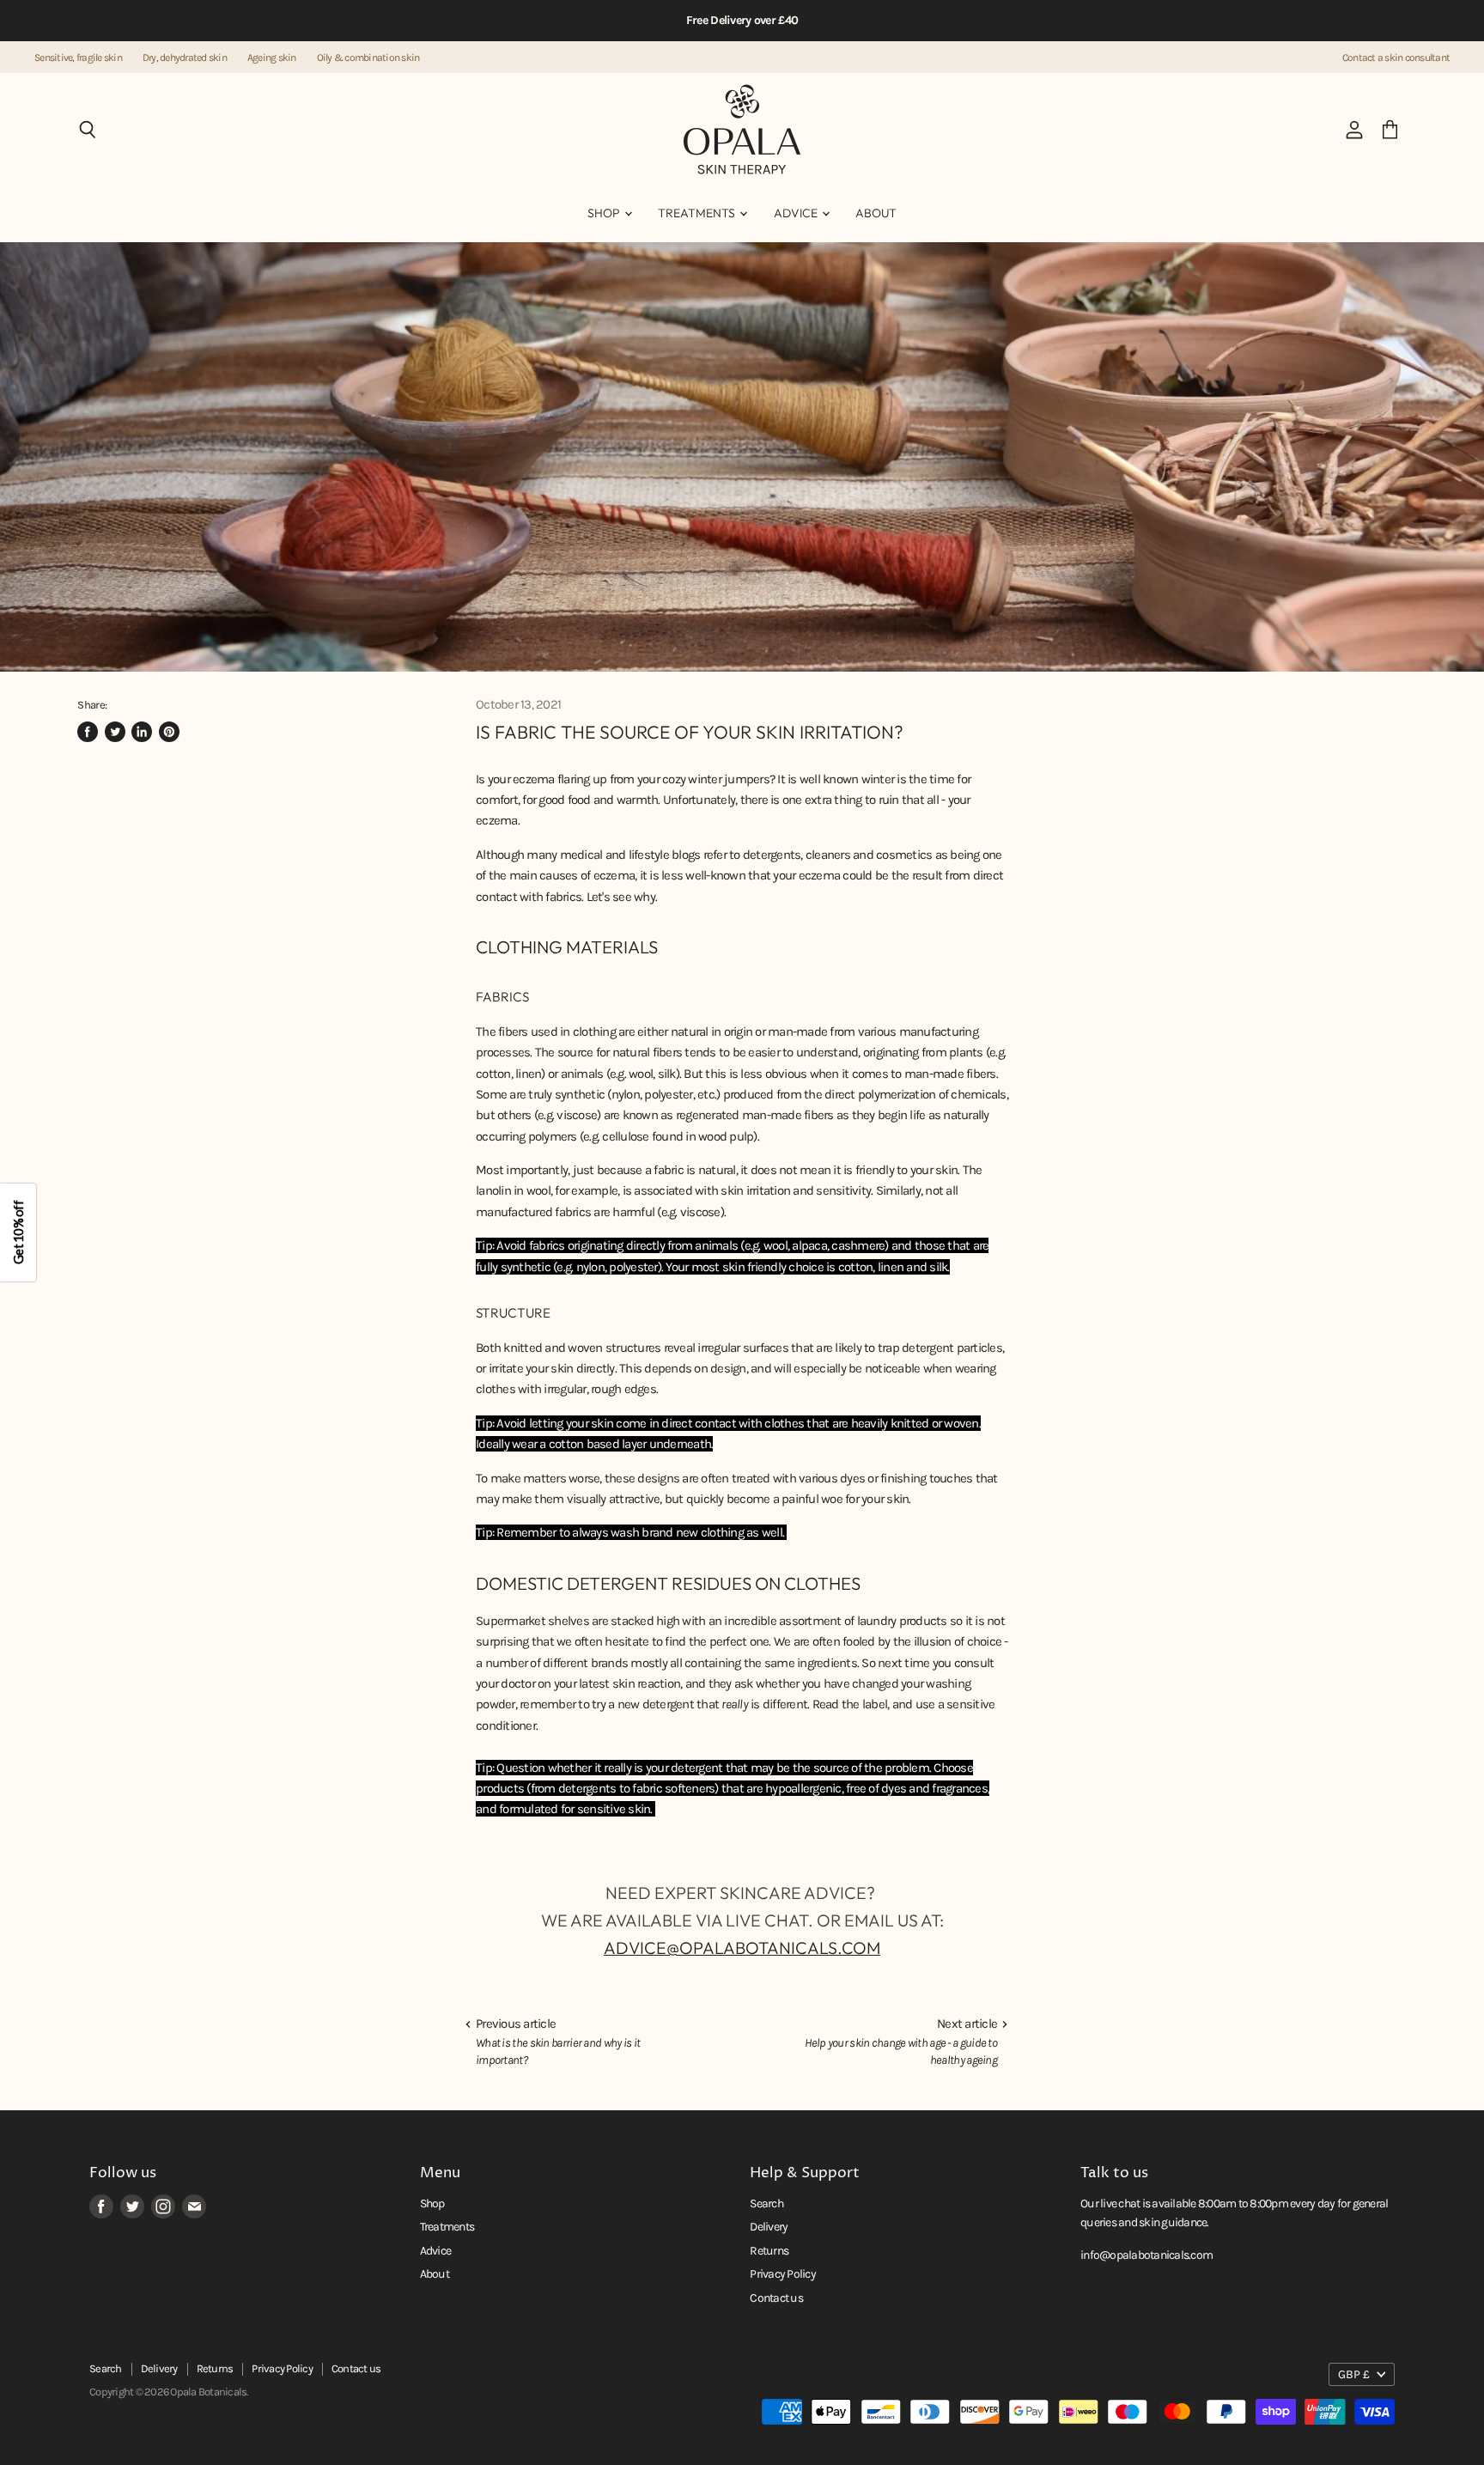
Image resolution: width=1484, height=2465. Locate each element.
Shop (605, 213)
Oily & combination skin (368, 58)
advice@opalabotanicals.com (742, 1948)
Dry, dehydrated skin (185, 58)
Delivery (769, 2227)
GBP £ (1354, 2374)
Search (766, 2203)
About (876, 213)
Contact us (776, 2298)
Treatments (698, 213)
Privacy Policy (783, 2274)
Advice (797, 213)
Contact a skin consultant (1396, 58)
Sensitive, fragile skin (78, 58)
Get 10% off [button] (18, 1232)
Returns (769, 2251)
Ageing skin (272, 58)
